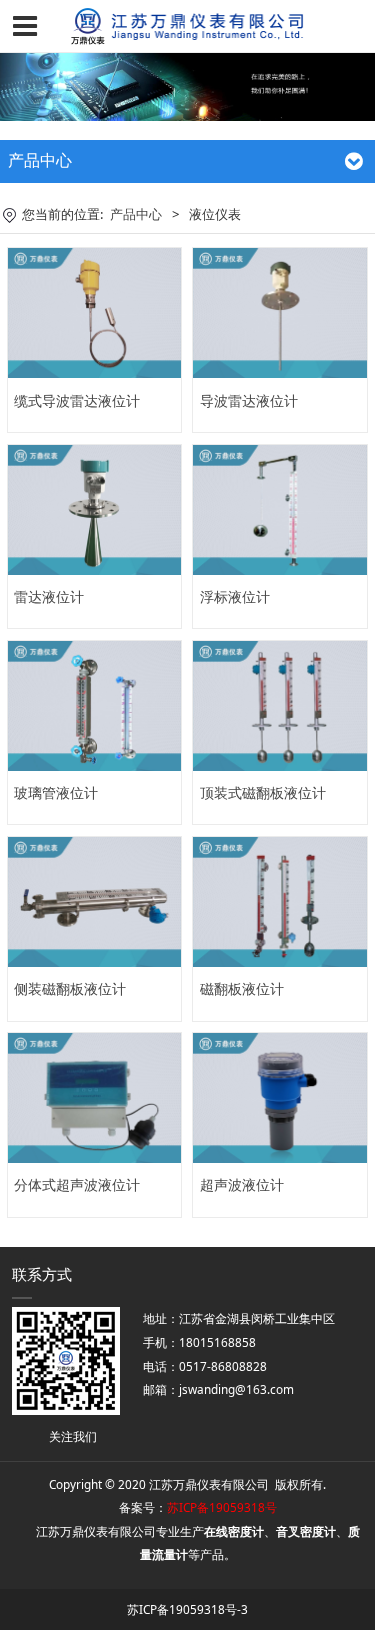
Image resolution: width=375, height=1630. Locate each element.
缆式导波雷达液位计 (77, 400)
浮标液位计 (235, 596)
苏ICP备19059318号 (222, 1507)
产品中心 (136, 214)
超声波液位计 (242, 1184)
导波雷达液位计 (249, 400)
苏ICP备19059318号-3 (187, 1609)
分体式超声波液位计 (77, 1184)
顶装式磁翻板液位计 (263, 792)
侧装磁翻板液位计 (70, 988)
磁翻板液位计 (242, 988)
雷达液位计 (49, 596)
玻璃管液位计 (56, 792)
